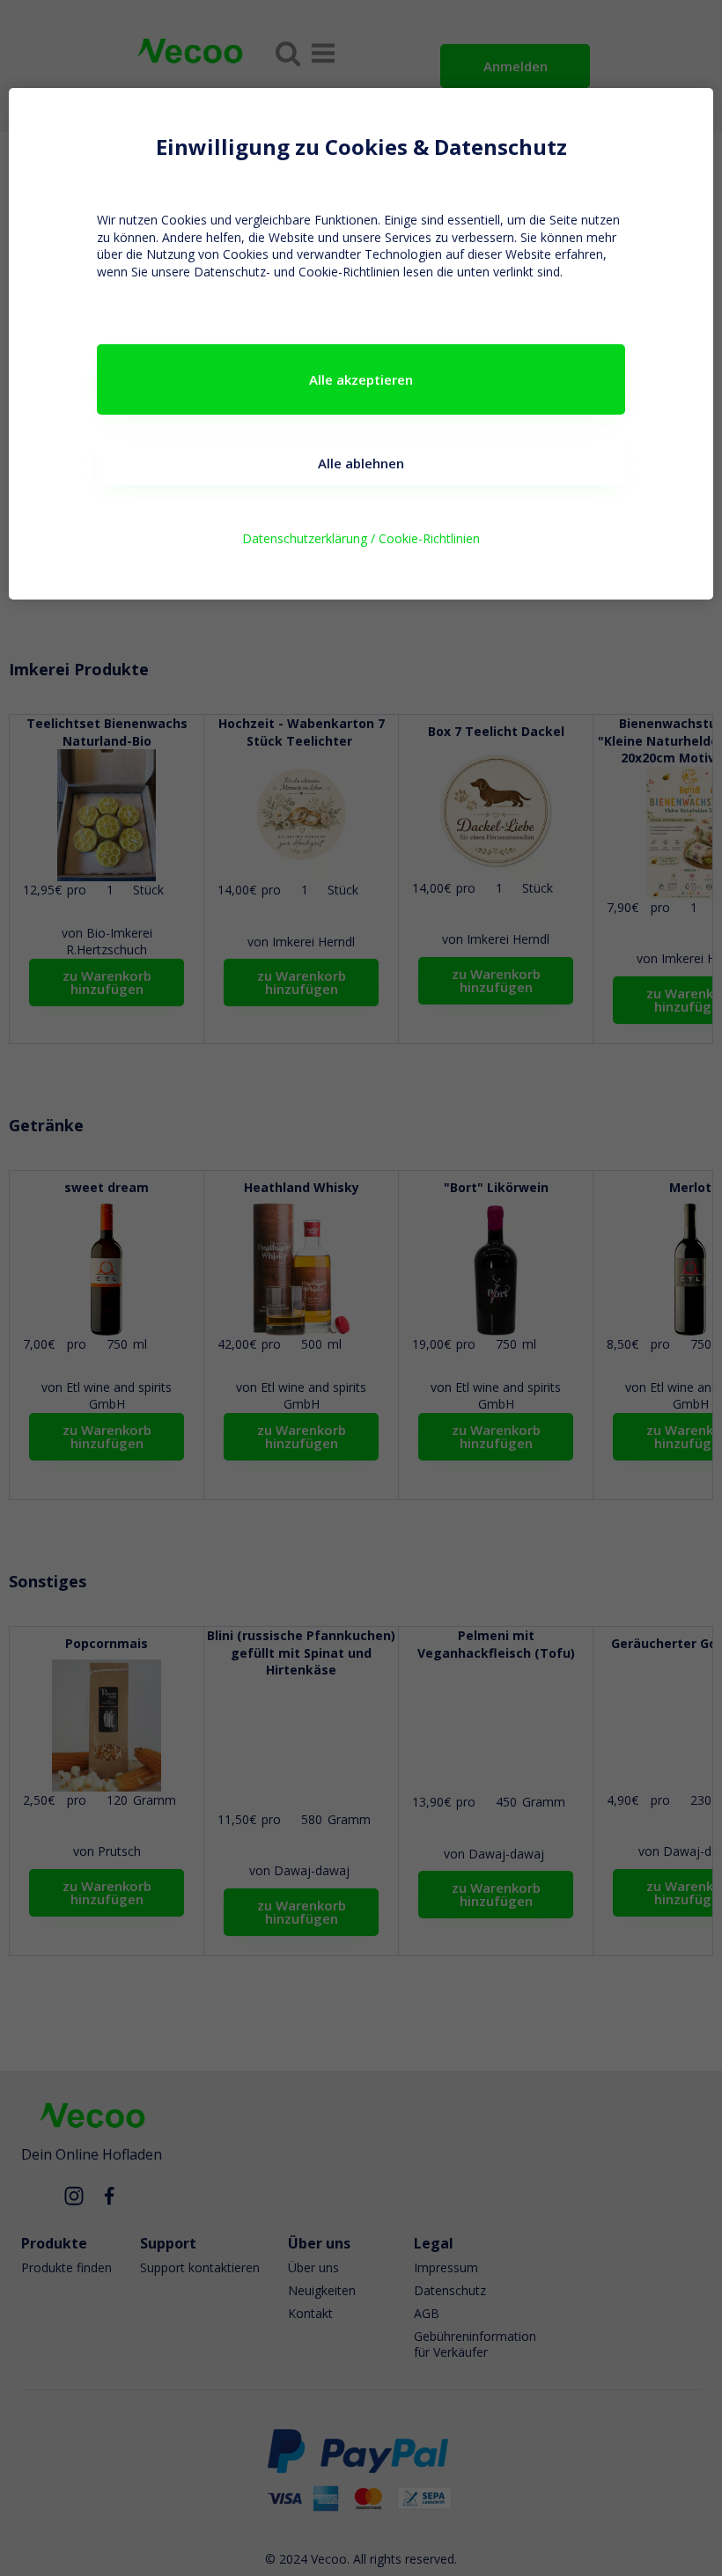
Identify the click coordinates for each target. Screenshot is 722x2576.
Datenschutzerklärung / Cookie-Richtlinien (361, 538)
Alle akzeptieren (361, 379)
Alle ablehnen (361, 463)
